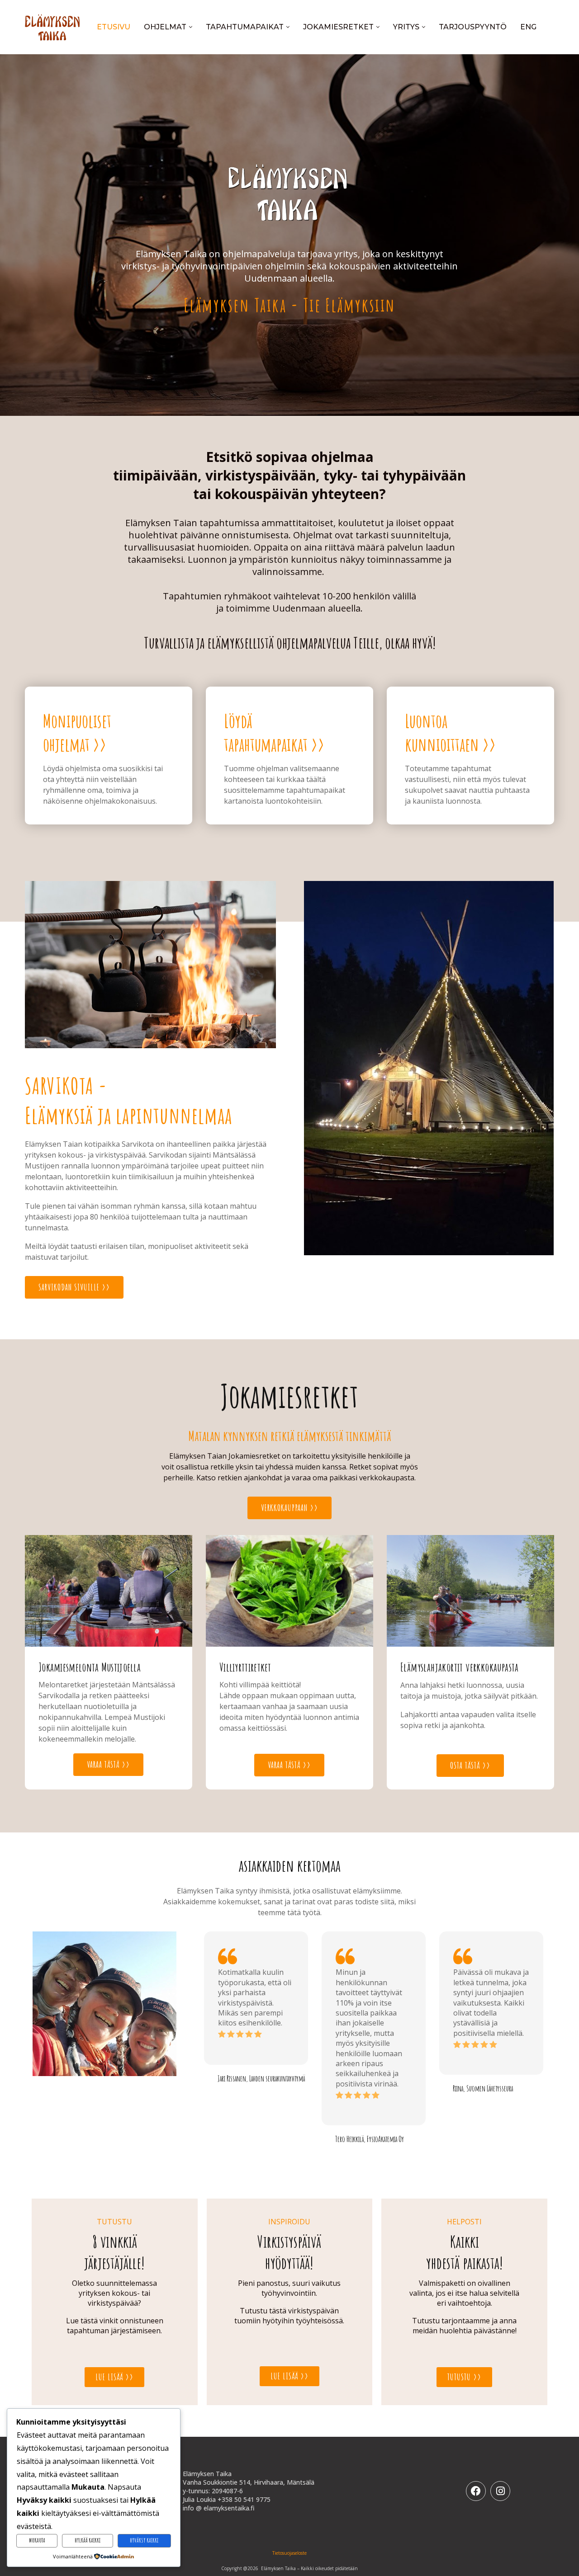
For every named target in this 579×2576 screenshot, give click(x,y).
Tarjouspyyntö (473, 27)
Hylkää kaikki (88, 2540)
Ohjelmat (165, 27)
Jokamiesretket (338, 27)
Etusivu (114, 27)
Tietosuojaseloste (289, 2553)
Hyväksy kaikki (144, 2540)
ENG (528, 27)
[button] (214, 2038)
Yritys (406, 27)
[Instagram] (500, 2491)
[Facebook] (476, 2491)
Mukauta (37, 2540)
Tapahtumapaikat (245, 27)
